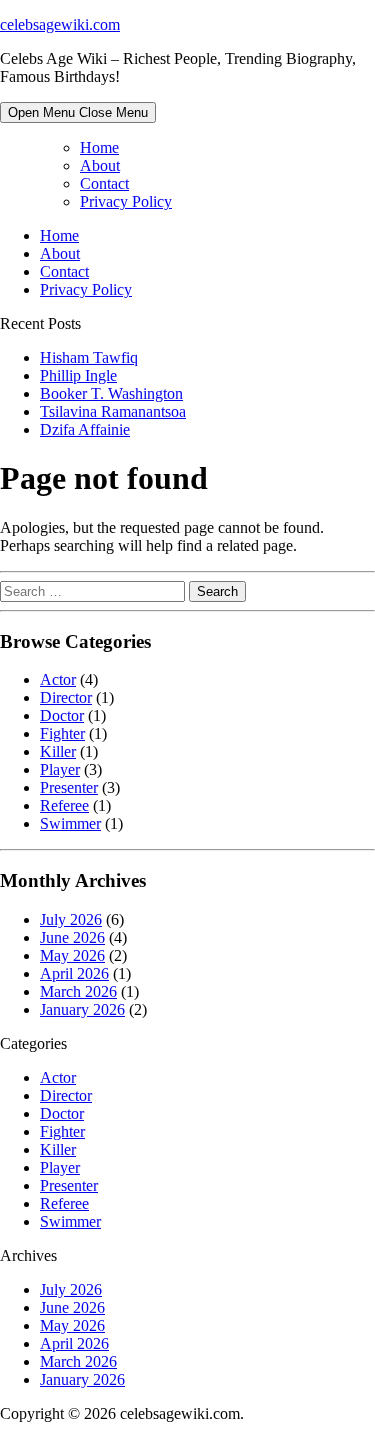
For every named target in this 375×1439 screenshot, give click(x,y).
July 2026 (71, 919)
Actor (58, 679)
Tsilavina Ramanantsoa (113, 411)
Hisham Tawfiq (89, 357)
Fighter (62, 733)
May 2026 (72, 955)
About (100, 165)
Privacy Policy (126, 201)
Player (60, 769)
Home (99, 147)
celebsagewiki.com (60, 24)
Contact (104, 183)
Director (66, 697)
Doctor (62, 715)
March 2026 (78, 991)
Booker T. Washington (111, 393)
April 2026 (74, 973)
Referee (64, 805)
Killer (58, 751)
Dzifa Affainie (85, 429)
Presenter (69, 787)
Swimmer (70, 823)
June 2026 (72, 937)
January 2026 (82, 1009)
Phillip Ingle (78, 375)
